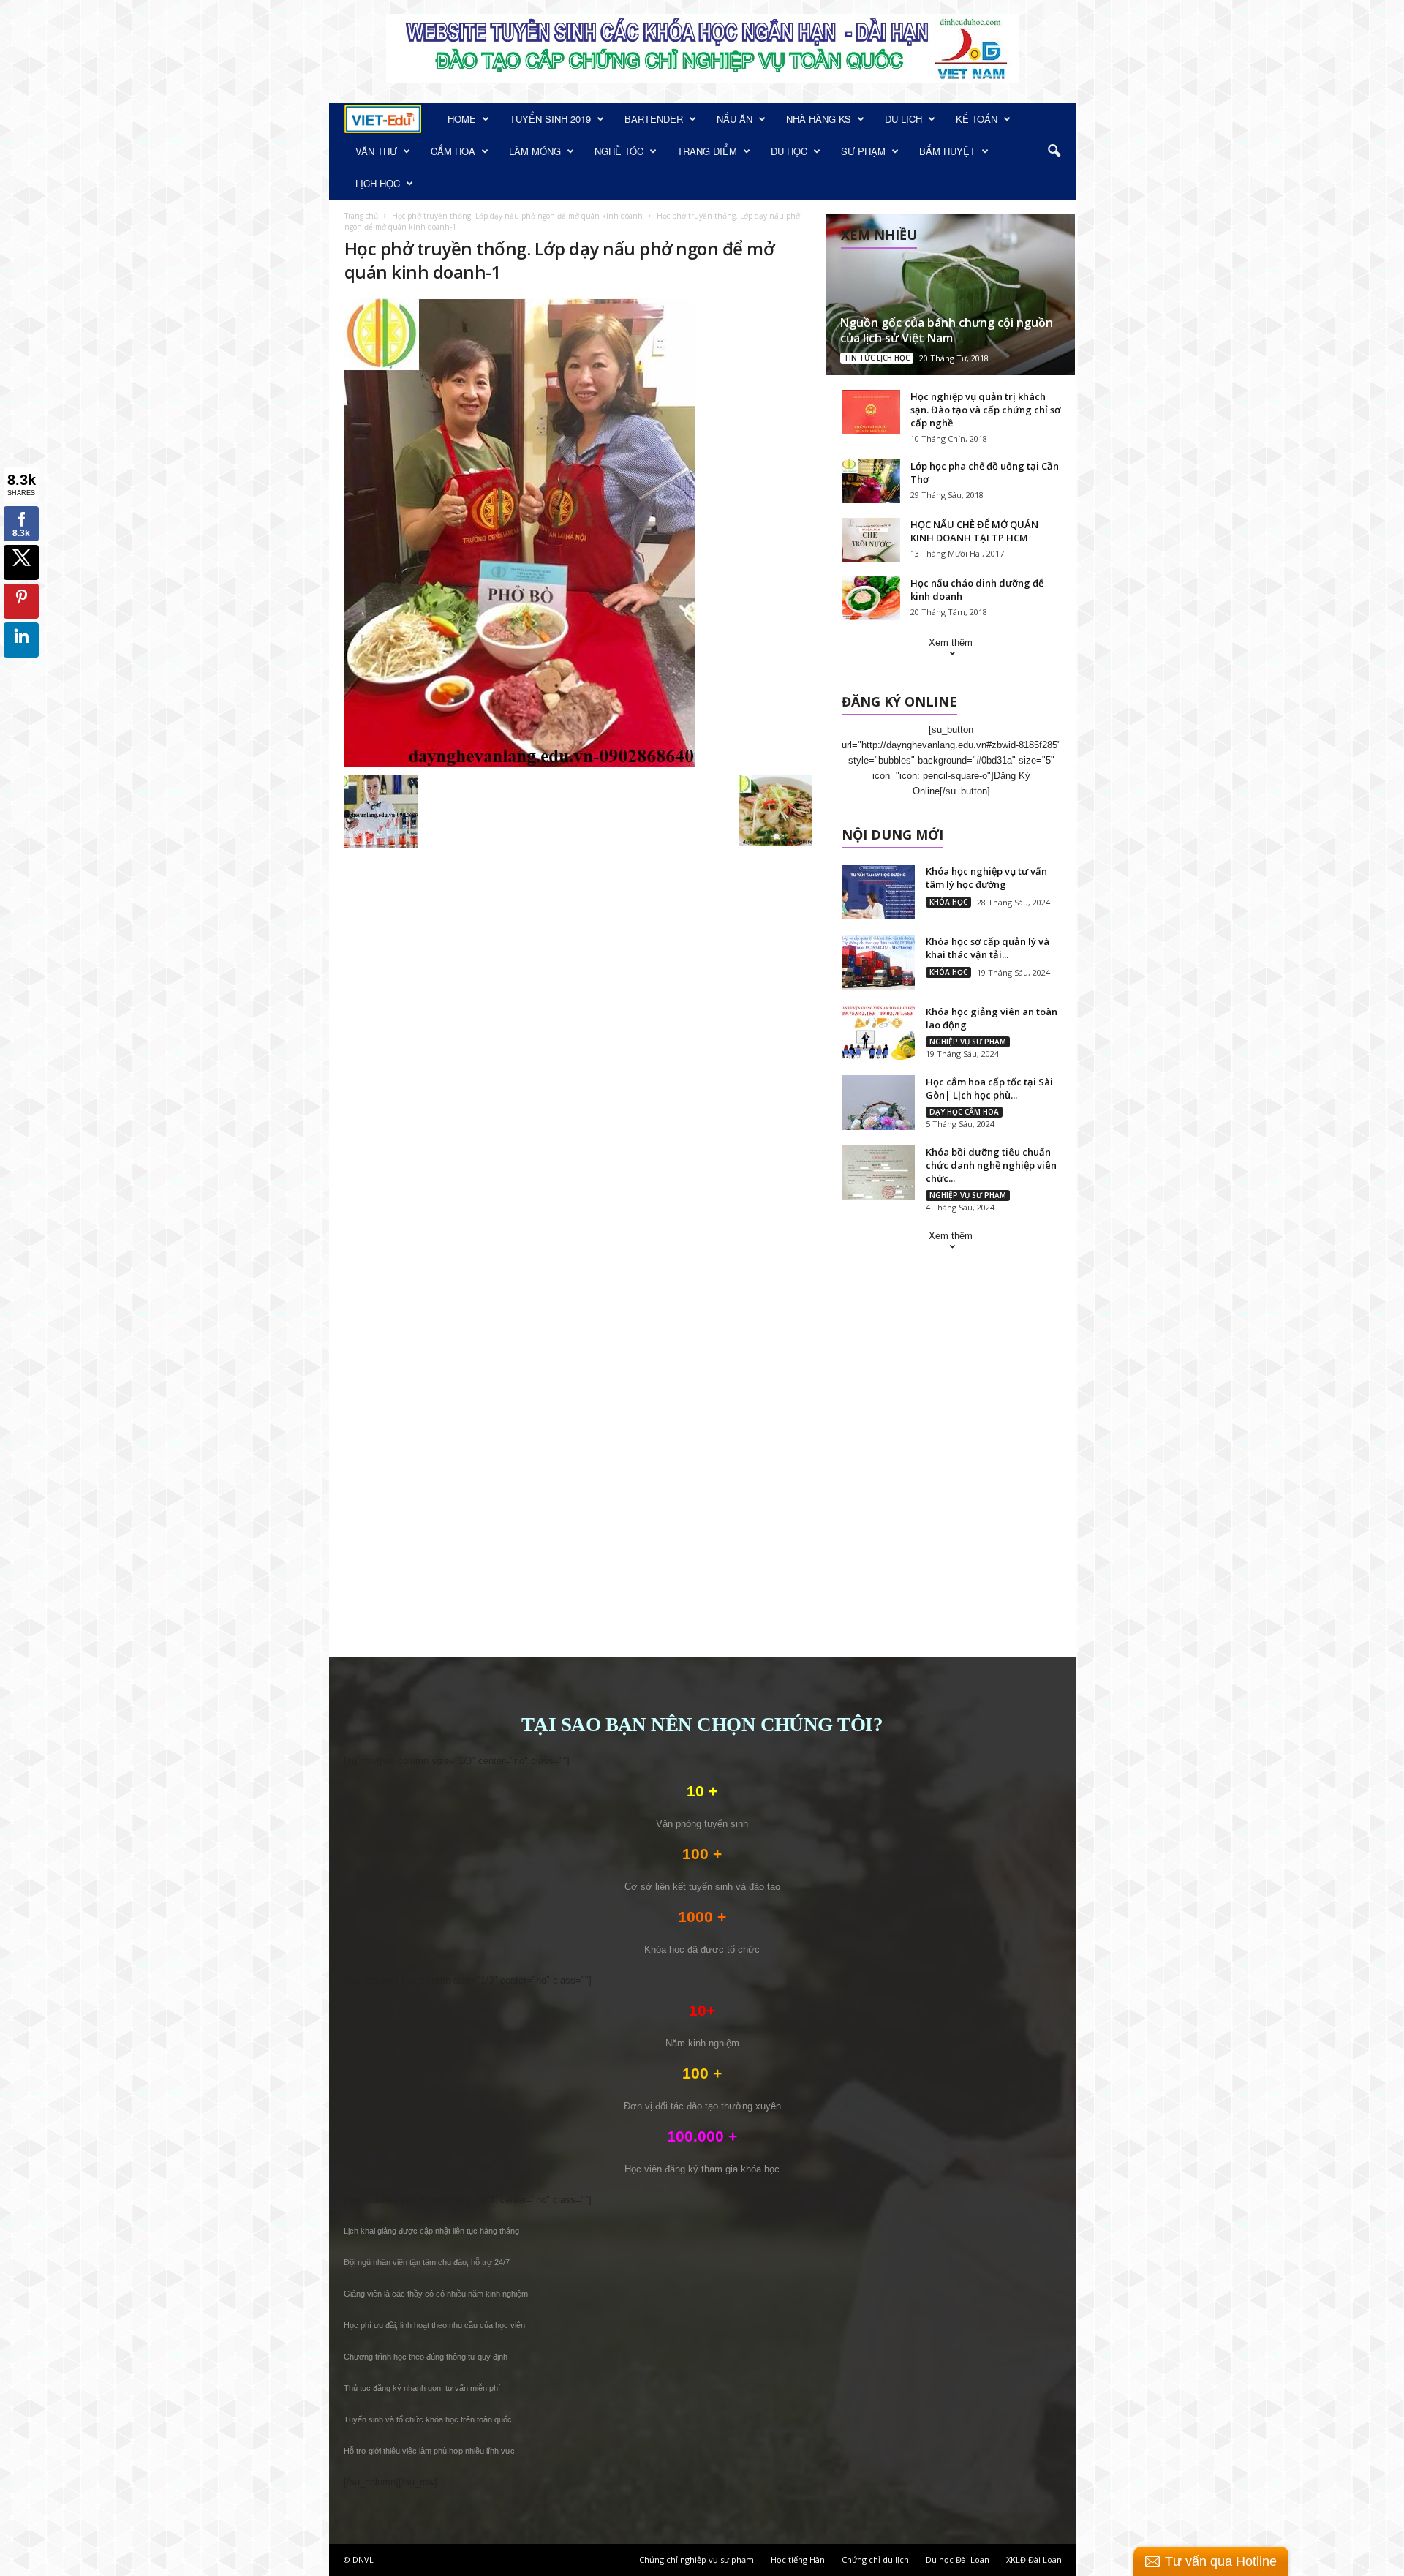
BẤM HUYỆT (947, 151)
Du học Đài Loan (958, 2560)
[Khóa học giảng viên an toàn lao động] (878, 1032)
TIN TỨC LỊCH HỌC (877, 358)
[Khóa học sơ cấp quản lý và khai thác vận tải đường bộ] (878, 962)
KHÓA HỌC (948, 902)
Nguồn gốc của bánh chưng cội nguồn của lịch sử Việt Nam (947, 330)
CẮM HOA (453, 151)
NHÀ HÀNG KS (819, 119)
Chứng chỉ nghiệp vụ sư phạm (697, 2560)
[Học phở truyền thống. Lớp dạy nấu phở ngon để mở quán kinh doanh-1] (578, 533)
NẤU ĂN (735, 119)
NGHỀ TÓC (619, 151)
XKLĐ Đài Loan (1034, 2560)
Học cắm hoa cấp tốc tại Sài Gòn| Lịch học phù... (989, 1088)
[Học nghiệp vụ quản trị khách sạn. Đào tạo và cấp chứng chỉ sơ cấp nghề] (871, 412)
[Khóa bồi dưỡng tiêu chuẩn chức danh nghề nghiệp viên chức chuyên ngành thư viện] (878, 1173)
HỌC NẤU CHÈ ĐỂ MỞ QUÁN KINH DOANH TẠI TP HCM (974, 531)
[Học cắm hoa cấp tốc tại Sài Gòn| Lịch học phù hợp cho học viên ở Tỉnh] (878, 1103)
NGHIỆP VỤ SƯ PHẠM (968, 1042)
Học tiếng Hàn (798, 2560)
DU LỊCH (903, 119)
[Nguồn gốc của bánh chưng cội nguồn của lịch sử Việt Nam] (950, 295)
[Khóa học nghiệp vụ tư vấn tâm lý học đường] (878, 892)
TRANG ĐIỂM (707, 151)
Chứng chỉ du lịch (875, 2560)
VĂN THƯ (376, 151)
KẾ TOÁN (977, 119)
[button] (1054, 151)
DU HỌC (789, 151)
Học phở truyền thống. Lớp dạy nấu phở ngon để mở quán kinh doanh (517, 216)
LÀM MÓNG (535, 151)
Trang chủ (361, 216)
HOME (462, 119)
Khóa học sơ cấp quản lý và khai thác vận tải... (988, 948)
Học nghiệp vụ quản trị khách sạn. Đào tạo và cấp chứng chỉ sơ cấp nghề (985, 410)
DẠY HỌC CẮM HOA (964, 1112)
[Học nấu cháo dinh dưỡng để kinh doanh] (871, 598)
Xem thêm (951, 643)
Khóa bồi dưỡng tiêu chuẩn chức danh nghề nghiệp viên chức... (991, 1165)
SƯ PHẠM (863, 151)
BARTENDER (654, 119)
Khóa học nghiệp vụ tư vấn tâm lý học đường (986, 878)
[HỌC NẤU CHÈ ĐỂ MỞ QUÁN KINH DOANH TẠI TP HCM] (871, 540)
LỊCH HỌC (378, 183)
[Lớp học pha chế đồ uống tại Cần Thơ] (871, 481)
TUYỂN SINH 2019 (550, 119)
